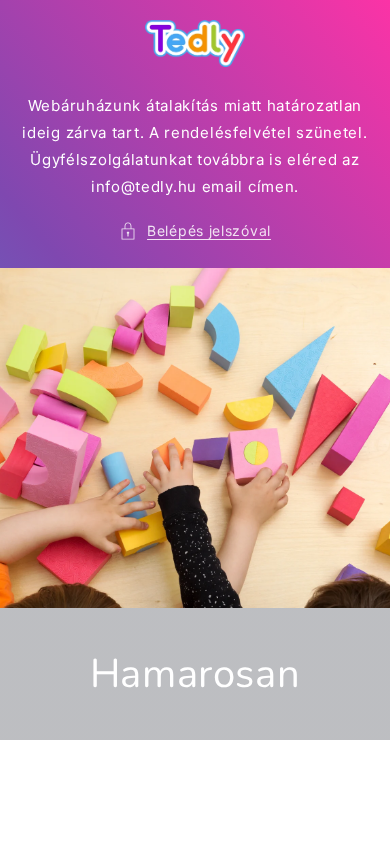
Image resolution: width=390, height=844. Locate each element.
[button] (195, 230)
